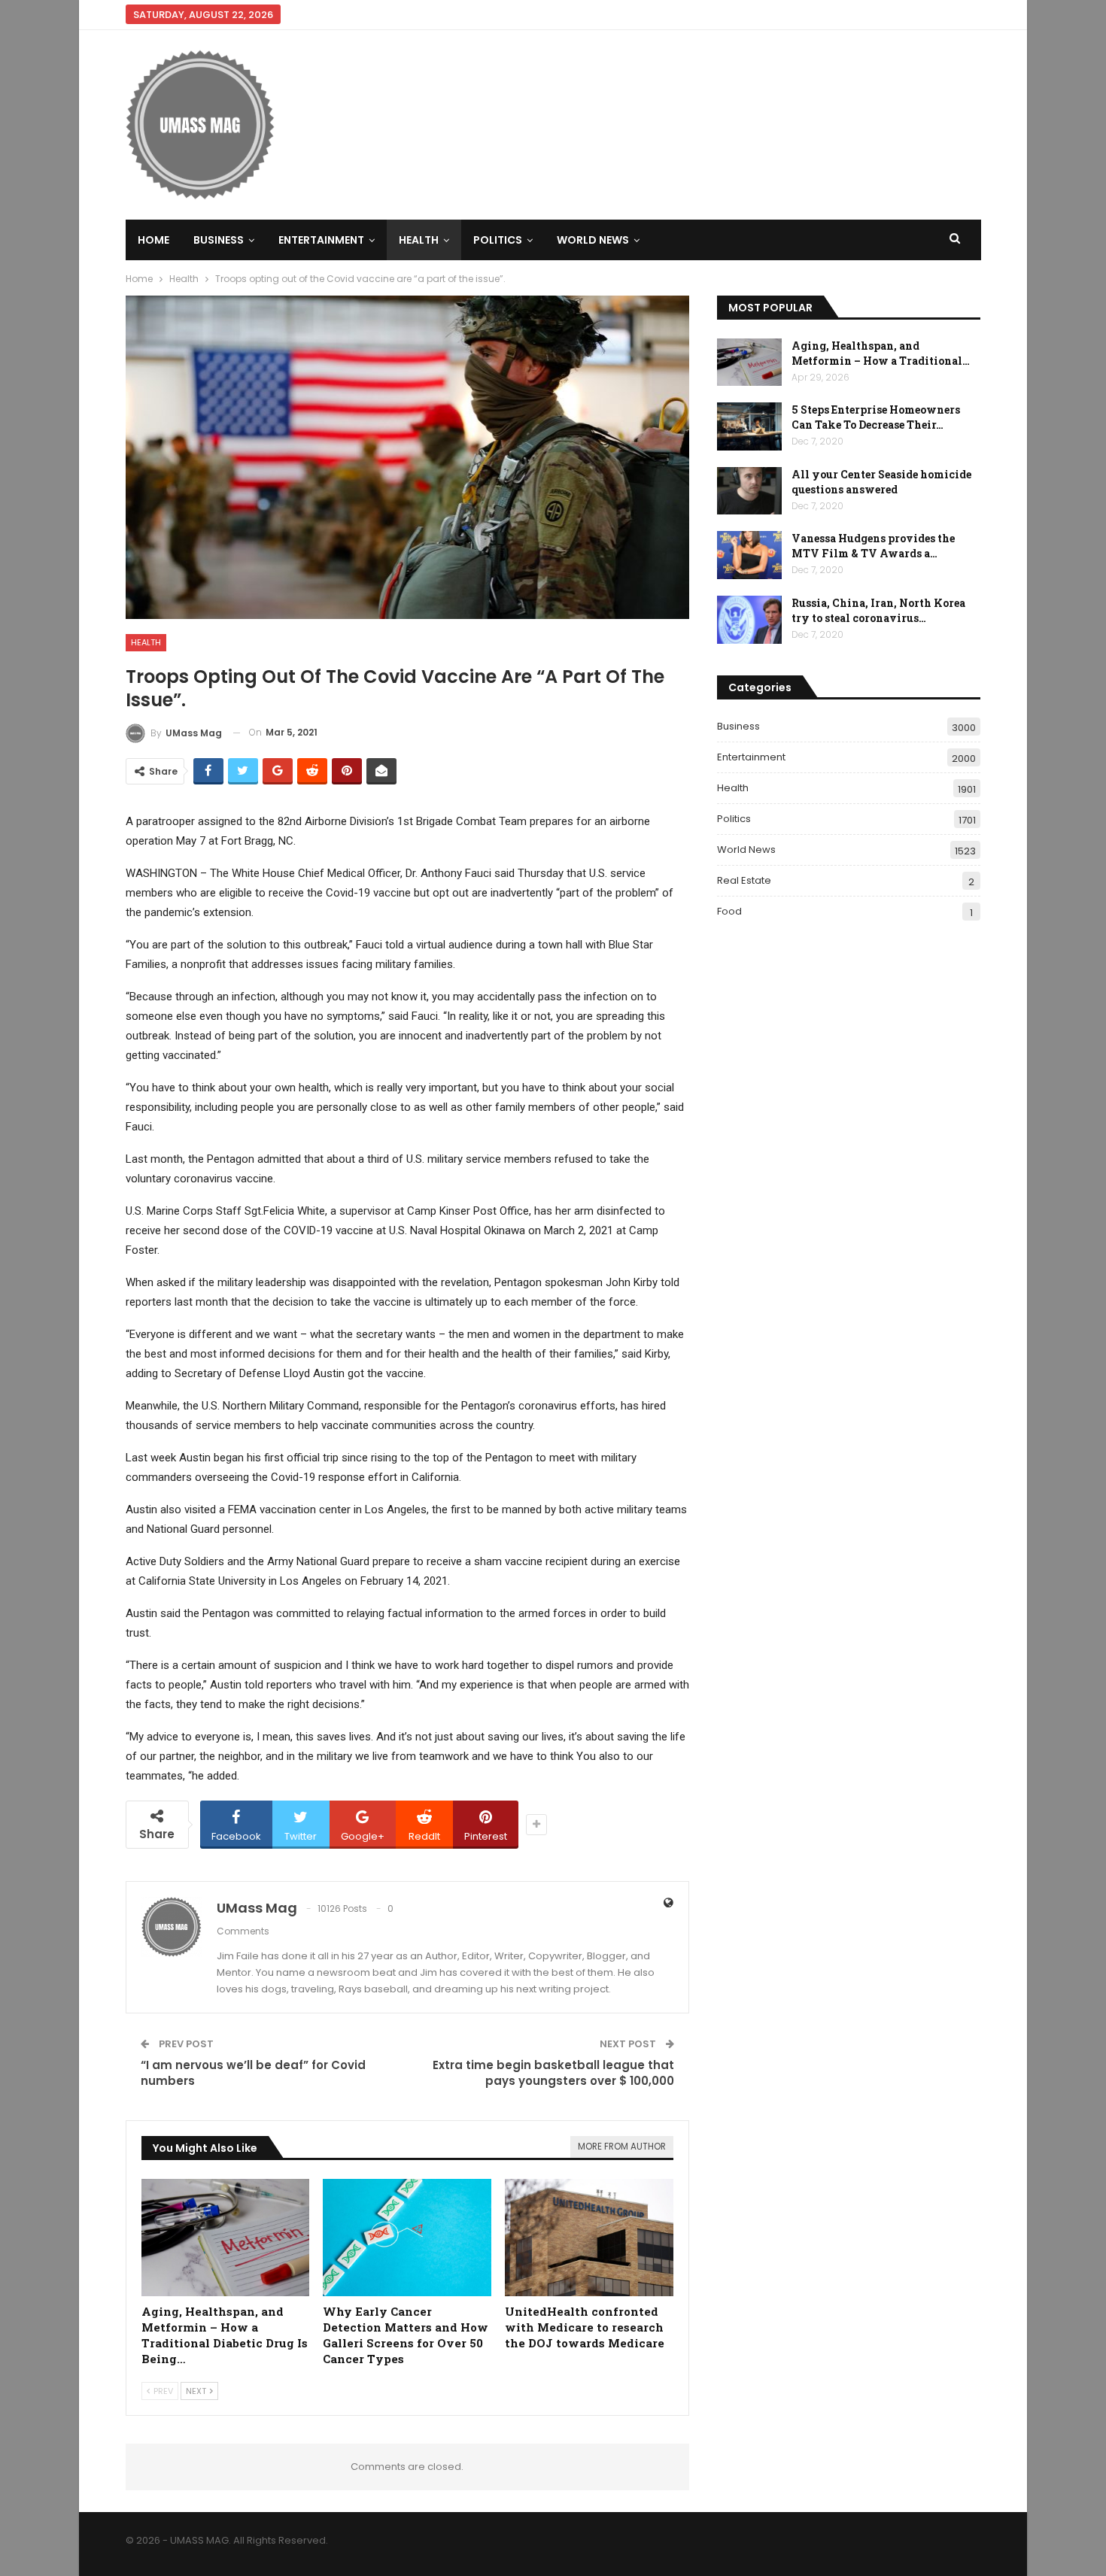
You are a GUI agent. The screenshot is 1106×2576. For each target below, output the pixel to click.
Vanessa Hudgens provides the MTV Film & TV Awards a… (873, 546)
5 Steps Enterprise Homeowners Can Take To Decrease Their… (876, 417)
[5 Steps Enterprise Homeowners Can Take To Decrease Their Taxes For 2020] (749, 426)
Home (153, 240)
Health (419, 240)
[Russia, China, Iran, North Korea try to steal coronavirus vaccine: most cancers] (749, 620)
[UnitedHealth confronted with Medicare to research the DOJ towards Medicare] (589, 2238)
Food (729, 911)
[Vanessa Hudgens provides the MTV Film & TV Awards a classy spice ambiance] (749, 555)
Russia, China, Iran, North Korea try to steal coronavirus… (878, 610)
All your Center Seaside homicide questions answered (881, 482)
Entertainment (321, 240)
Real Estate (744, 880)
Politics (498, 240)
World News (593, 240)
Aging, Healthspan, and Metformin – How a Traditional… (881, 353)
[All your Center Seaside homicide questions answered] (749, 491)
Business (219, 240)
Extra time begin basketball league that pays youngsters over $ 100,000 (553, 2073)
